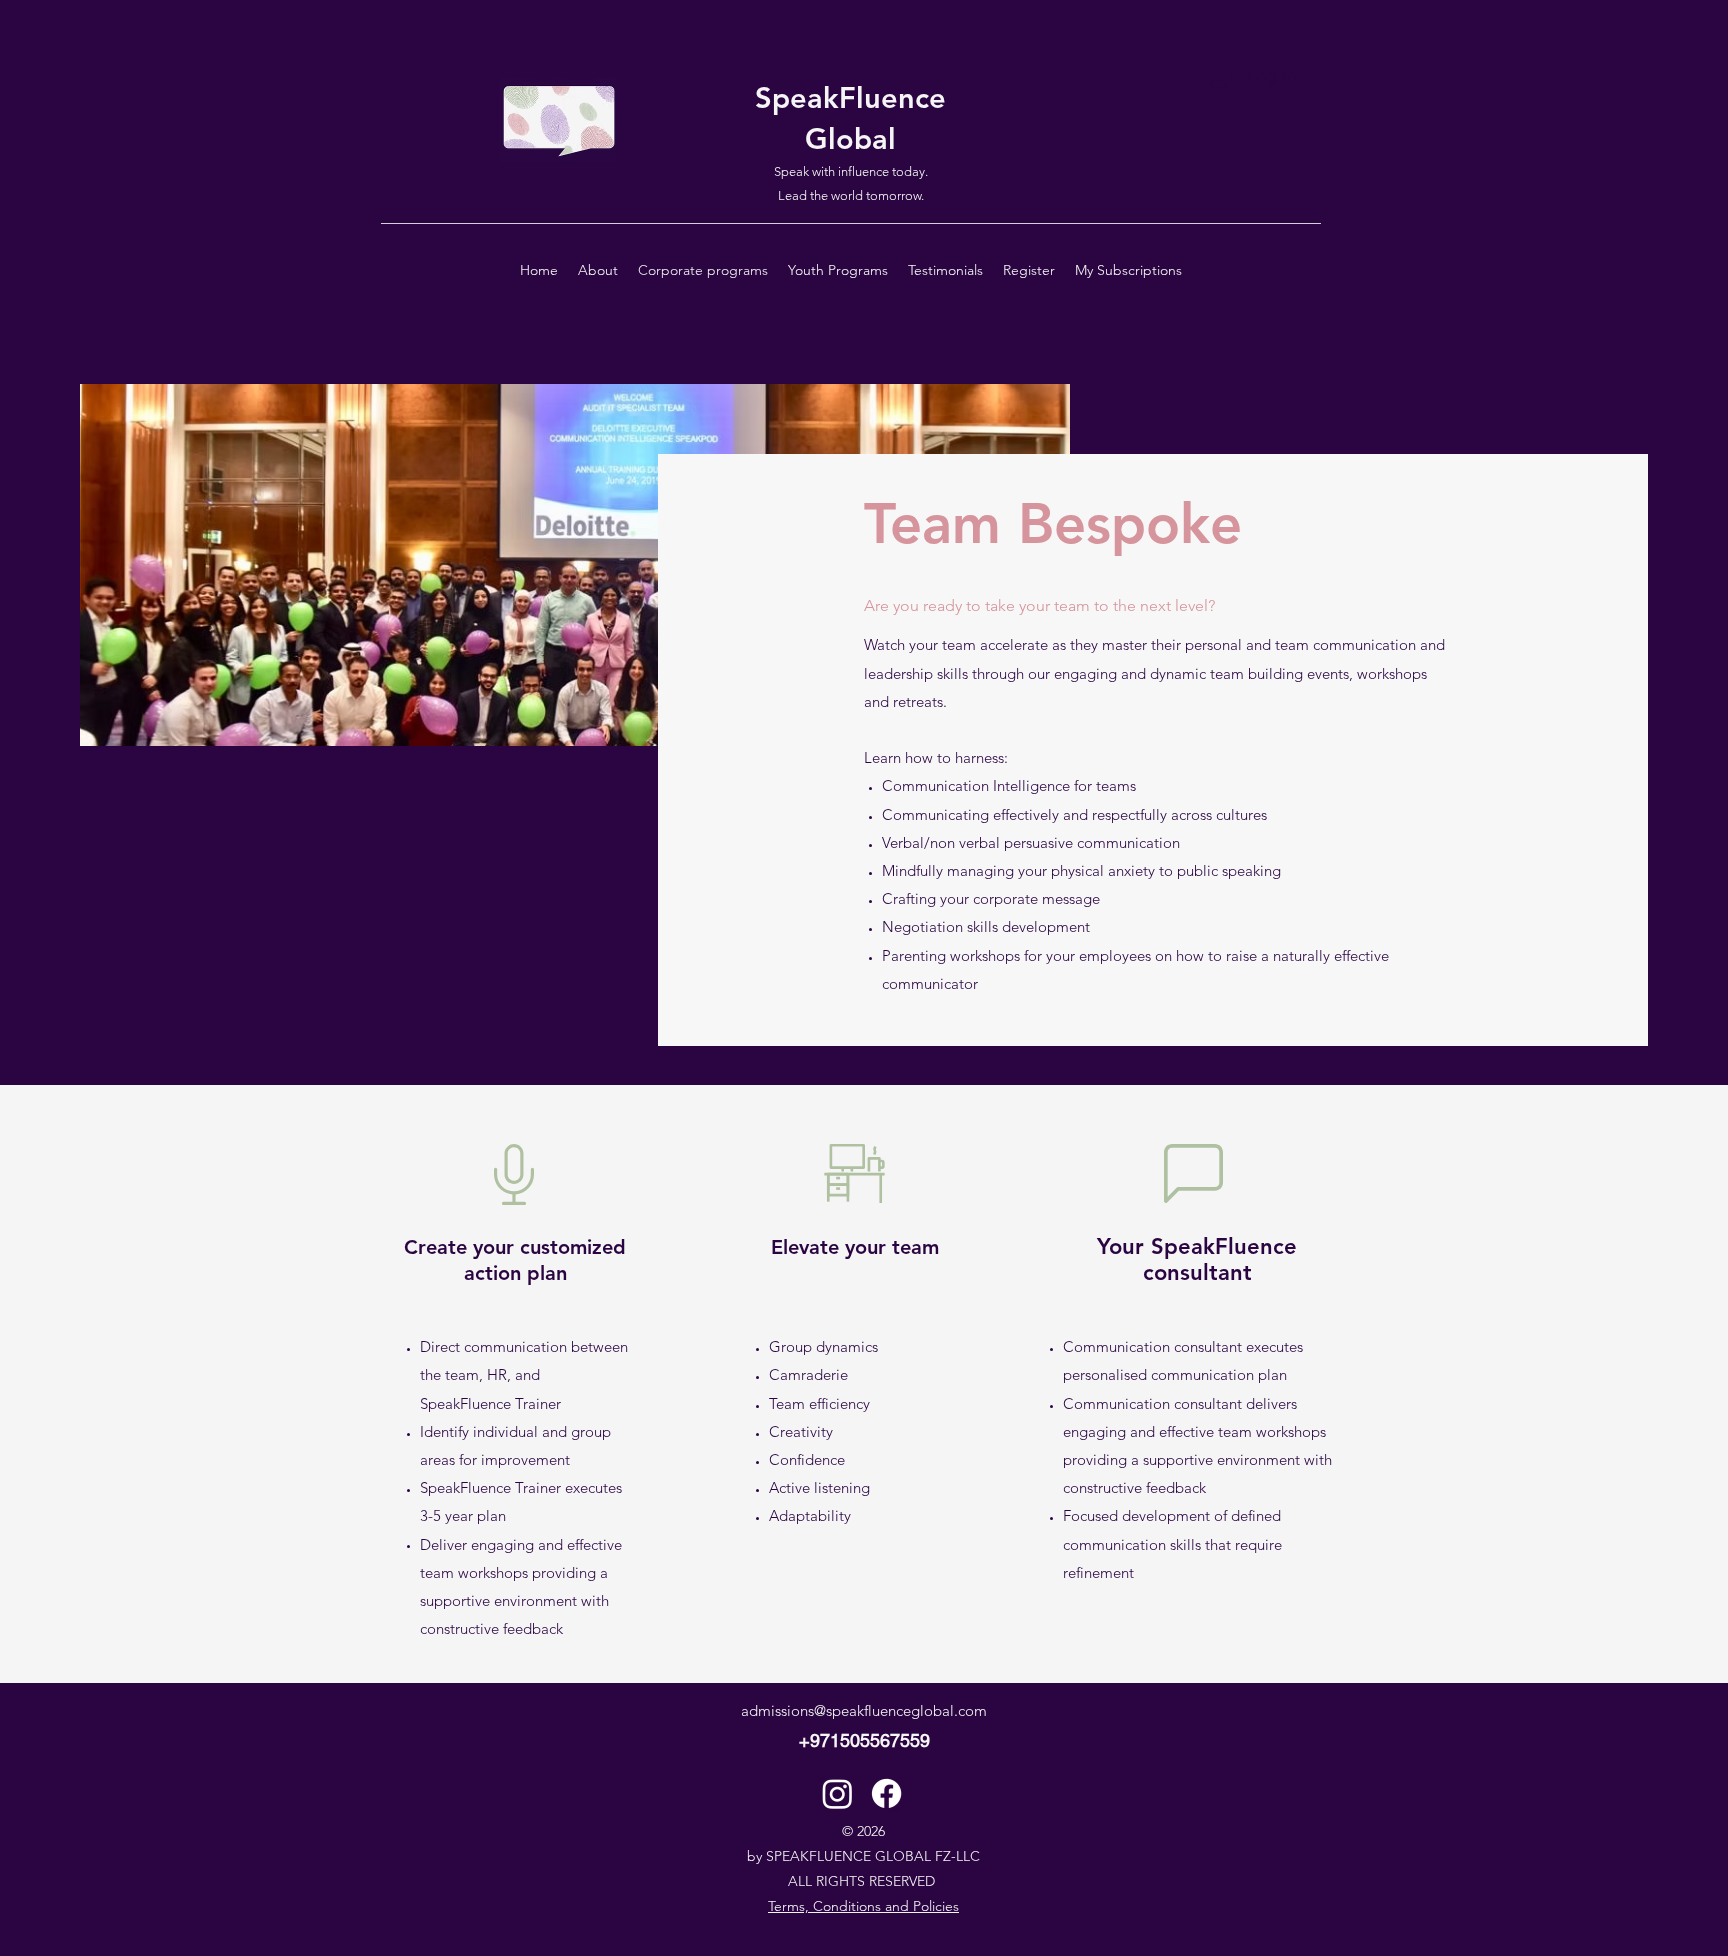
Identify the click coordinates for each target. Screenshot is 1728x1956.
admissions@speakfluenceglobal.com (864, 1710)
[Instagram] (837, 1793)
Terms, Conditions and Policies (863, 1906)
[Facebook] (886, 1793)
